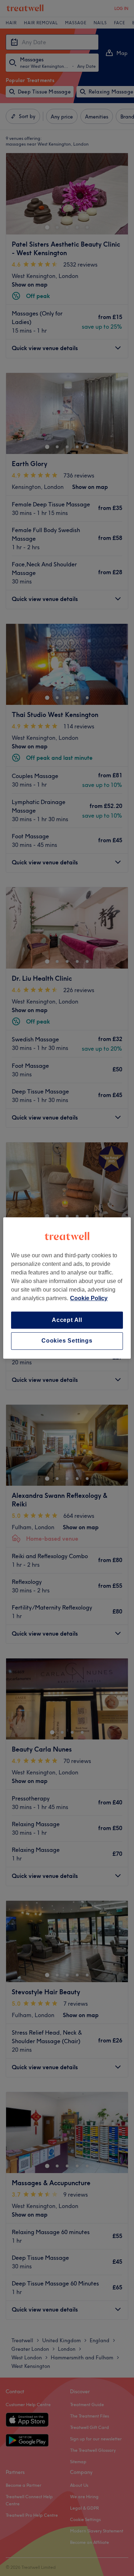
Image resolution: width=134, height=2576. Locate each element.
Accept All (67, 1320)
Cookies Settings (67, 1341)
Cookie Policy (89, 1298)
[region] (67, 1288)
